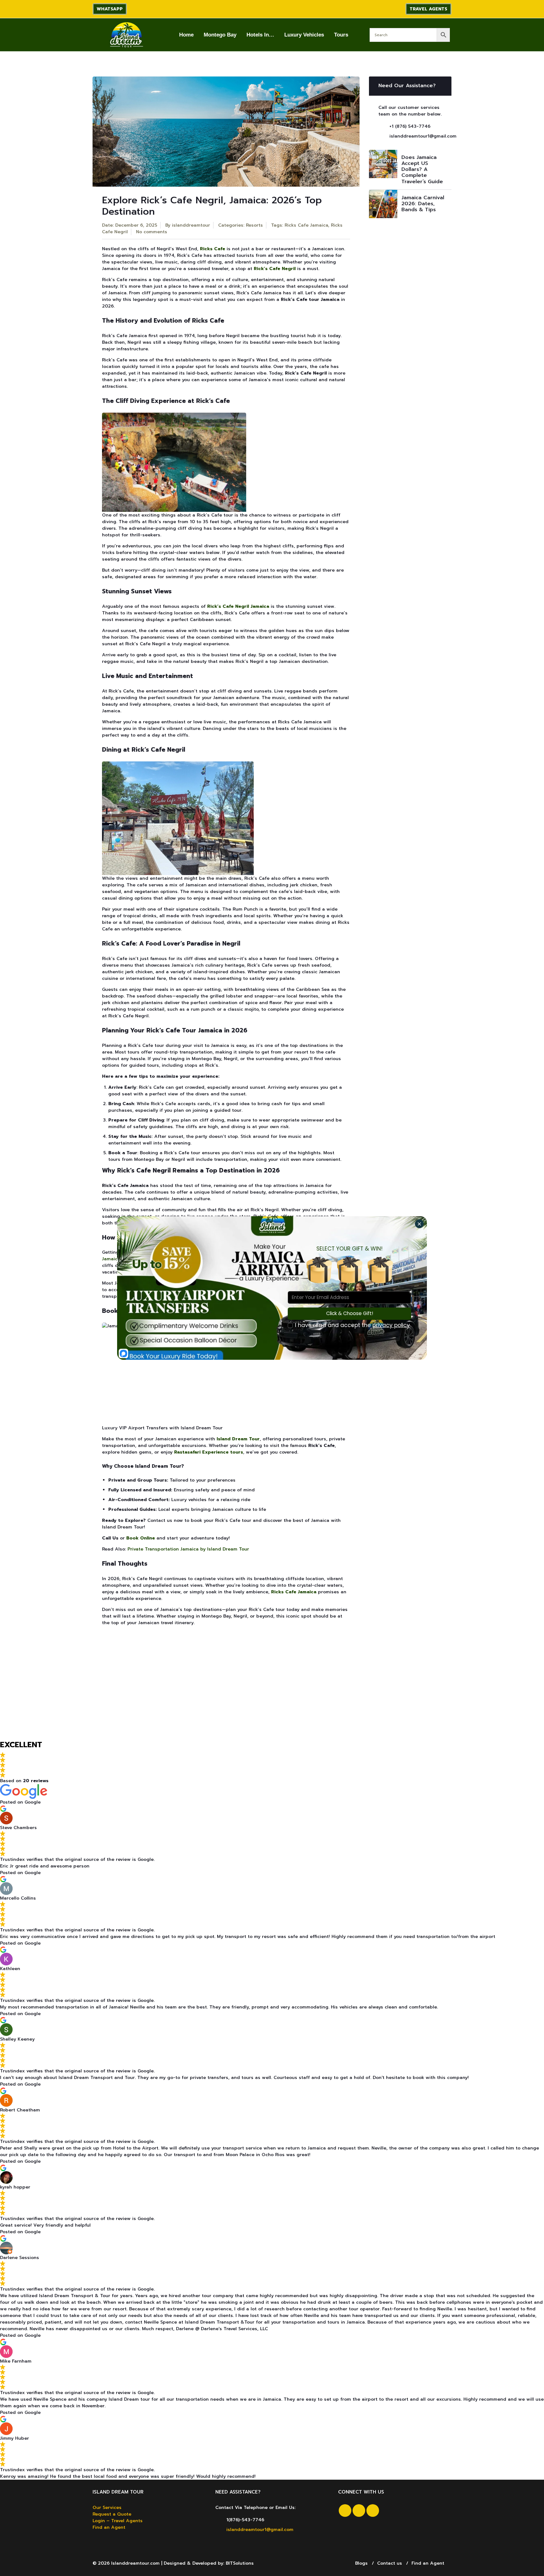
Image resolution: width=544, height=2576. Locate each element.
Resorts (254, 225)
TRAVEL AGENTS (428, 9)
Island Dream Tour (238, 1439)
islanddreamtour (191, 225)
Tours (341, 35)
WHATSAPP (110, 9)
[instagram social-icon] (359, 2511)
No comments (152, 232)
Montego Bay (220, 35)
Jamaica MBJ (116, 1259)
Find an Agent (109, 2527)
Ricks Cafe (212, 249)
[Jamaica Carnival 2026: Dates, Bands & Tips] (383, 204)
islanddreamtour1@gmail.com (423, 136)
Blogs (361, 2563)
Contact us (390, 2563)
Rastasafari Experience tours (209, 1452)
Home (186, 35)
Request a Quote (112, 2514)
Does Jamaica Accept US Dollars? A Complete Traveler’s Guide (422, 169)
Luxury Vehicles (304, 35)
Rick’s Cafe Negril (275, 269)
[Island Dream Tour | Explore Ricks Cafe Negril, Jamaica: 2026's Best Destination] (126, 35)
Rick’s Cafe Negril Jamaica (238, 606)
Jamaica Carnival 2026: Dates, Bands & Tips (423, 204)
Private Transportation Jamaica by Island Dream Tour (188, 1549)
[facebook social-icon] (345, 2511)
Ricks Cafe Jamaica (306, 225)
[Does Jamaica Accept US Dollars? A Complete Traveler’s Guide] (383, 164)
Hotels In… (260, 35)
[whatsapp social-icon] (373, 2511)
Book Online (141, 1538)
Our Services (107, 2508)
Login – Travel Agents (118, 2521)
